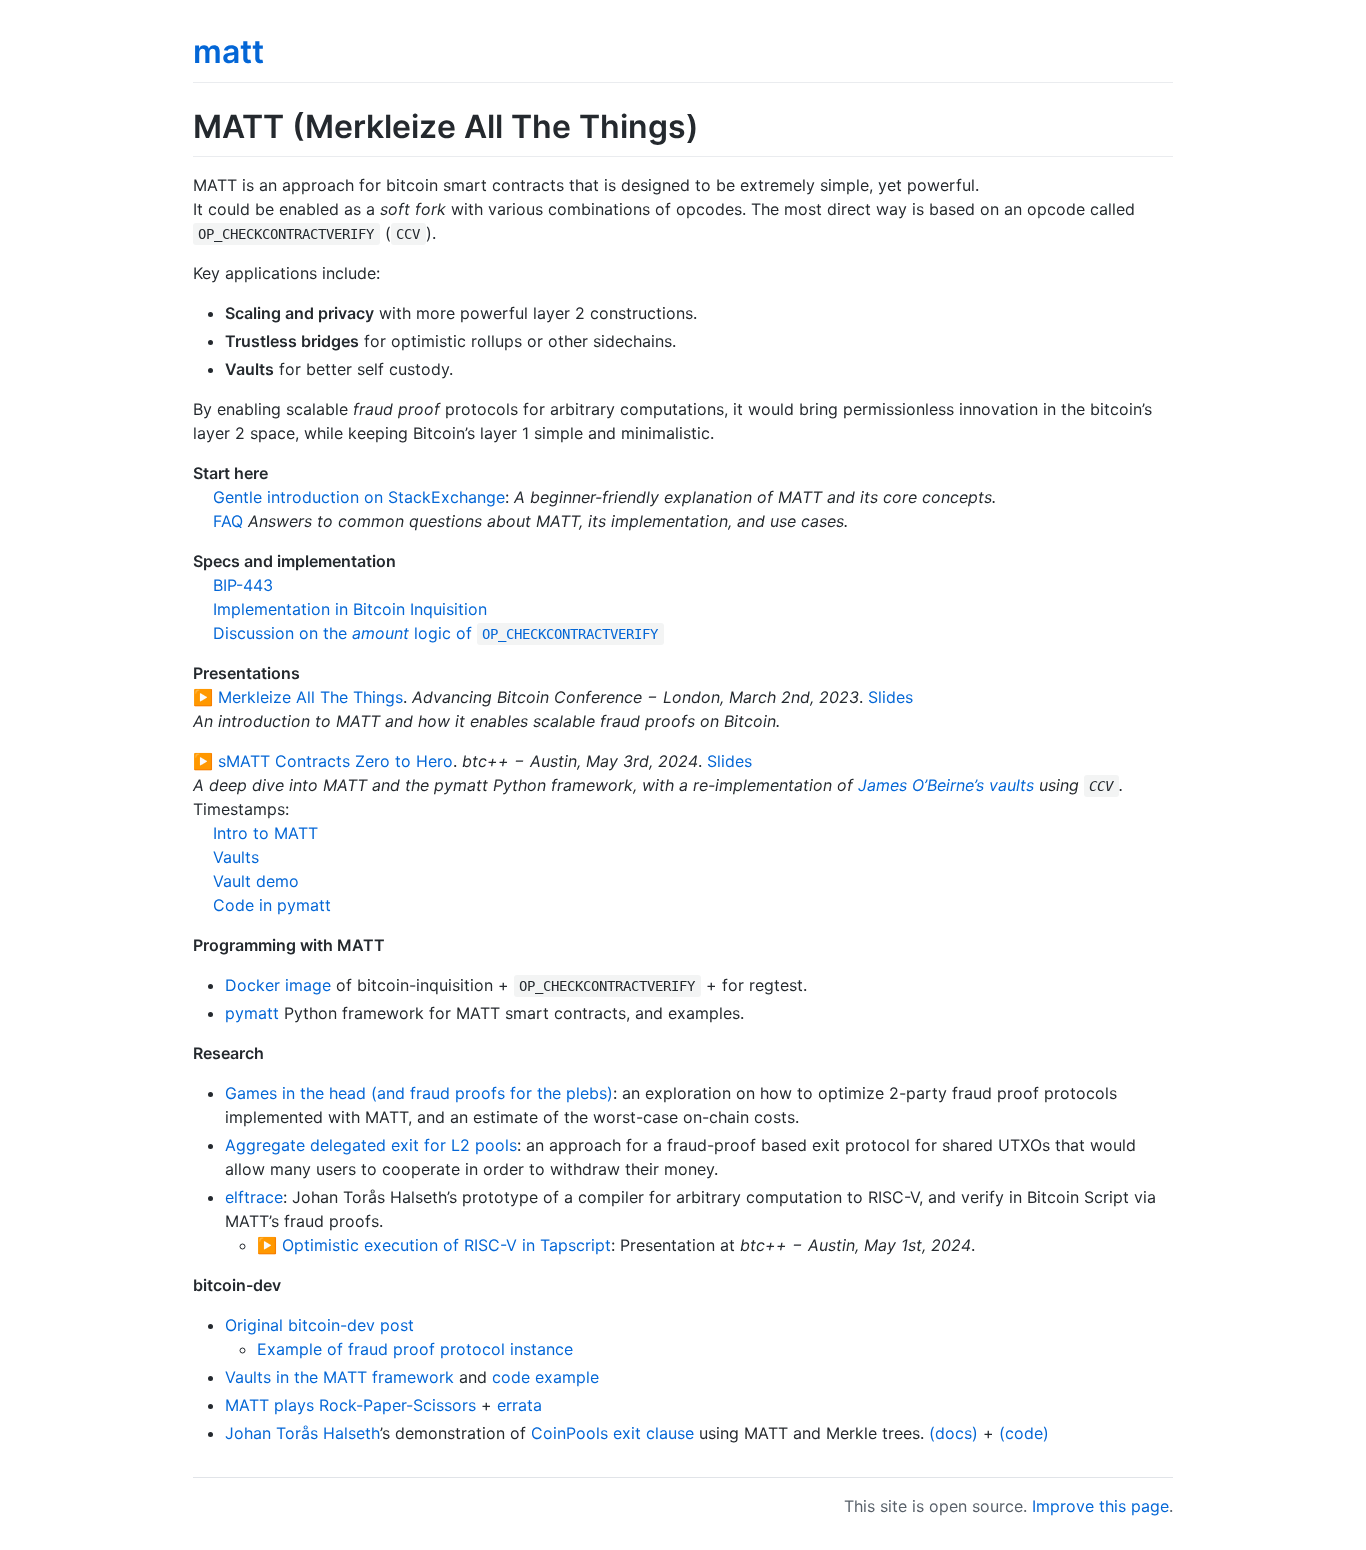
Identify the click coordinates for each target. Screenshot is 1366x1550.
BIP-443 (243, 585)
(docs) (953, 1433)
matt (228, 51)
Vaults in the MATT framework (339, 1377)
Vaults (236, 857)
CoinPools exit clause (612, 1433)
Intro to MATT (265, 833)
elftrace (254, 1197)
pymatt (252, 1013)
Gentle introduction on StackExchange (359, 497)
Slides (890, 697)
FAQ (228, 521)
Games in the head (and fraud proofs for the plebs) (419, 1093)
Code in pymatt (272, 905)
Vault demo (256, 881)
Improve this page (1100, 1506)
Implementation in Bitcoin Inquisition (350, 609)
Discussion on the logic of (435, 633)
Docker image (278, 985)
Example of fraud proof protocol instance (415, 1349)
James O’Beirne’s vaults (946, 785)
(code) (1024, 1433)
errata (519, 1405)
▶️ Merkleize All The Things (298, 697)
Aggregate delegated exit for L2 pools (371, 1145)
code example (545, 1377)
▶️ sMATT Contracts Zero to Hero (323, 761)
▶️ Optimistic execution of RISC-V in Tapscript (434, 1245)
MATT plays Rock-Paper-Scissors (350, 1405)
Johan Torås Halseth (302, 1433)
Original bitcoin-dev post (319, 1325)
